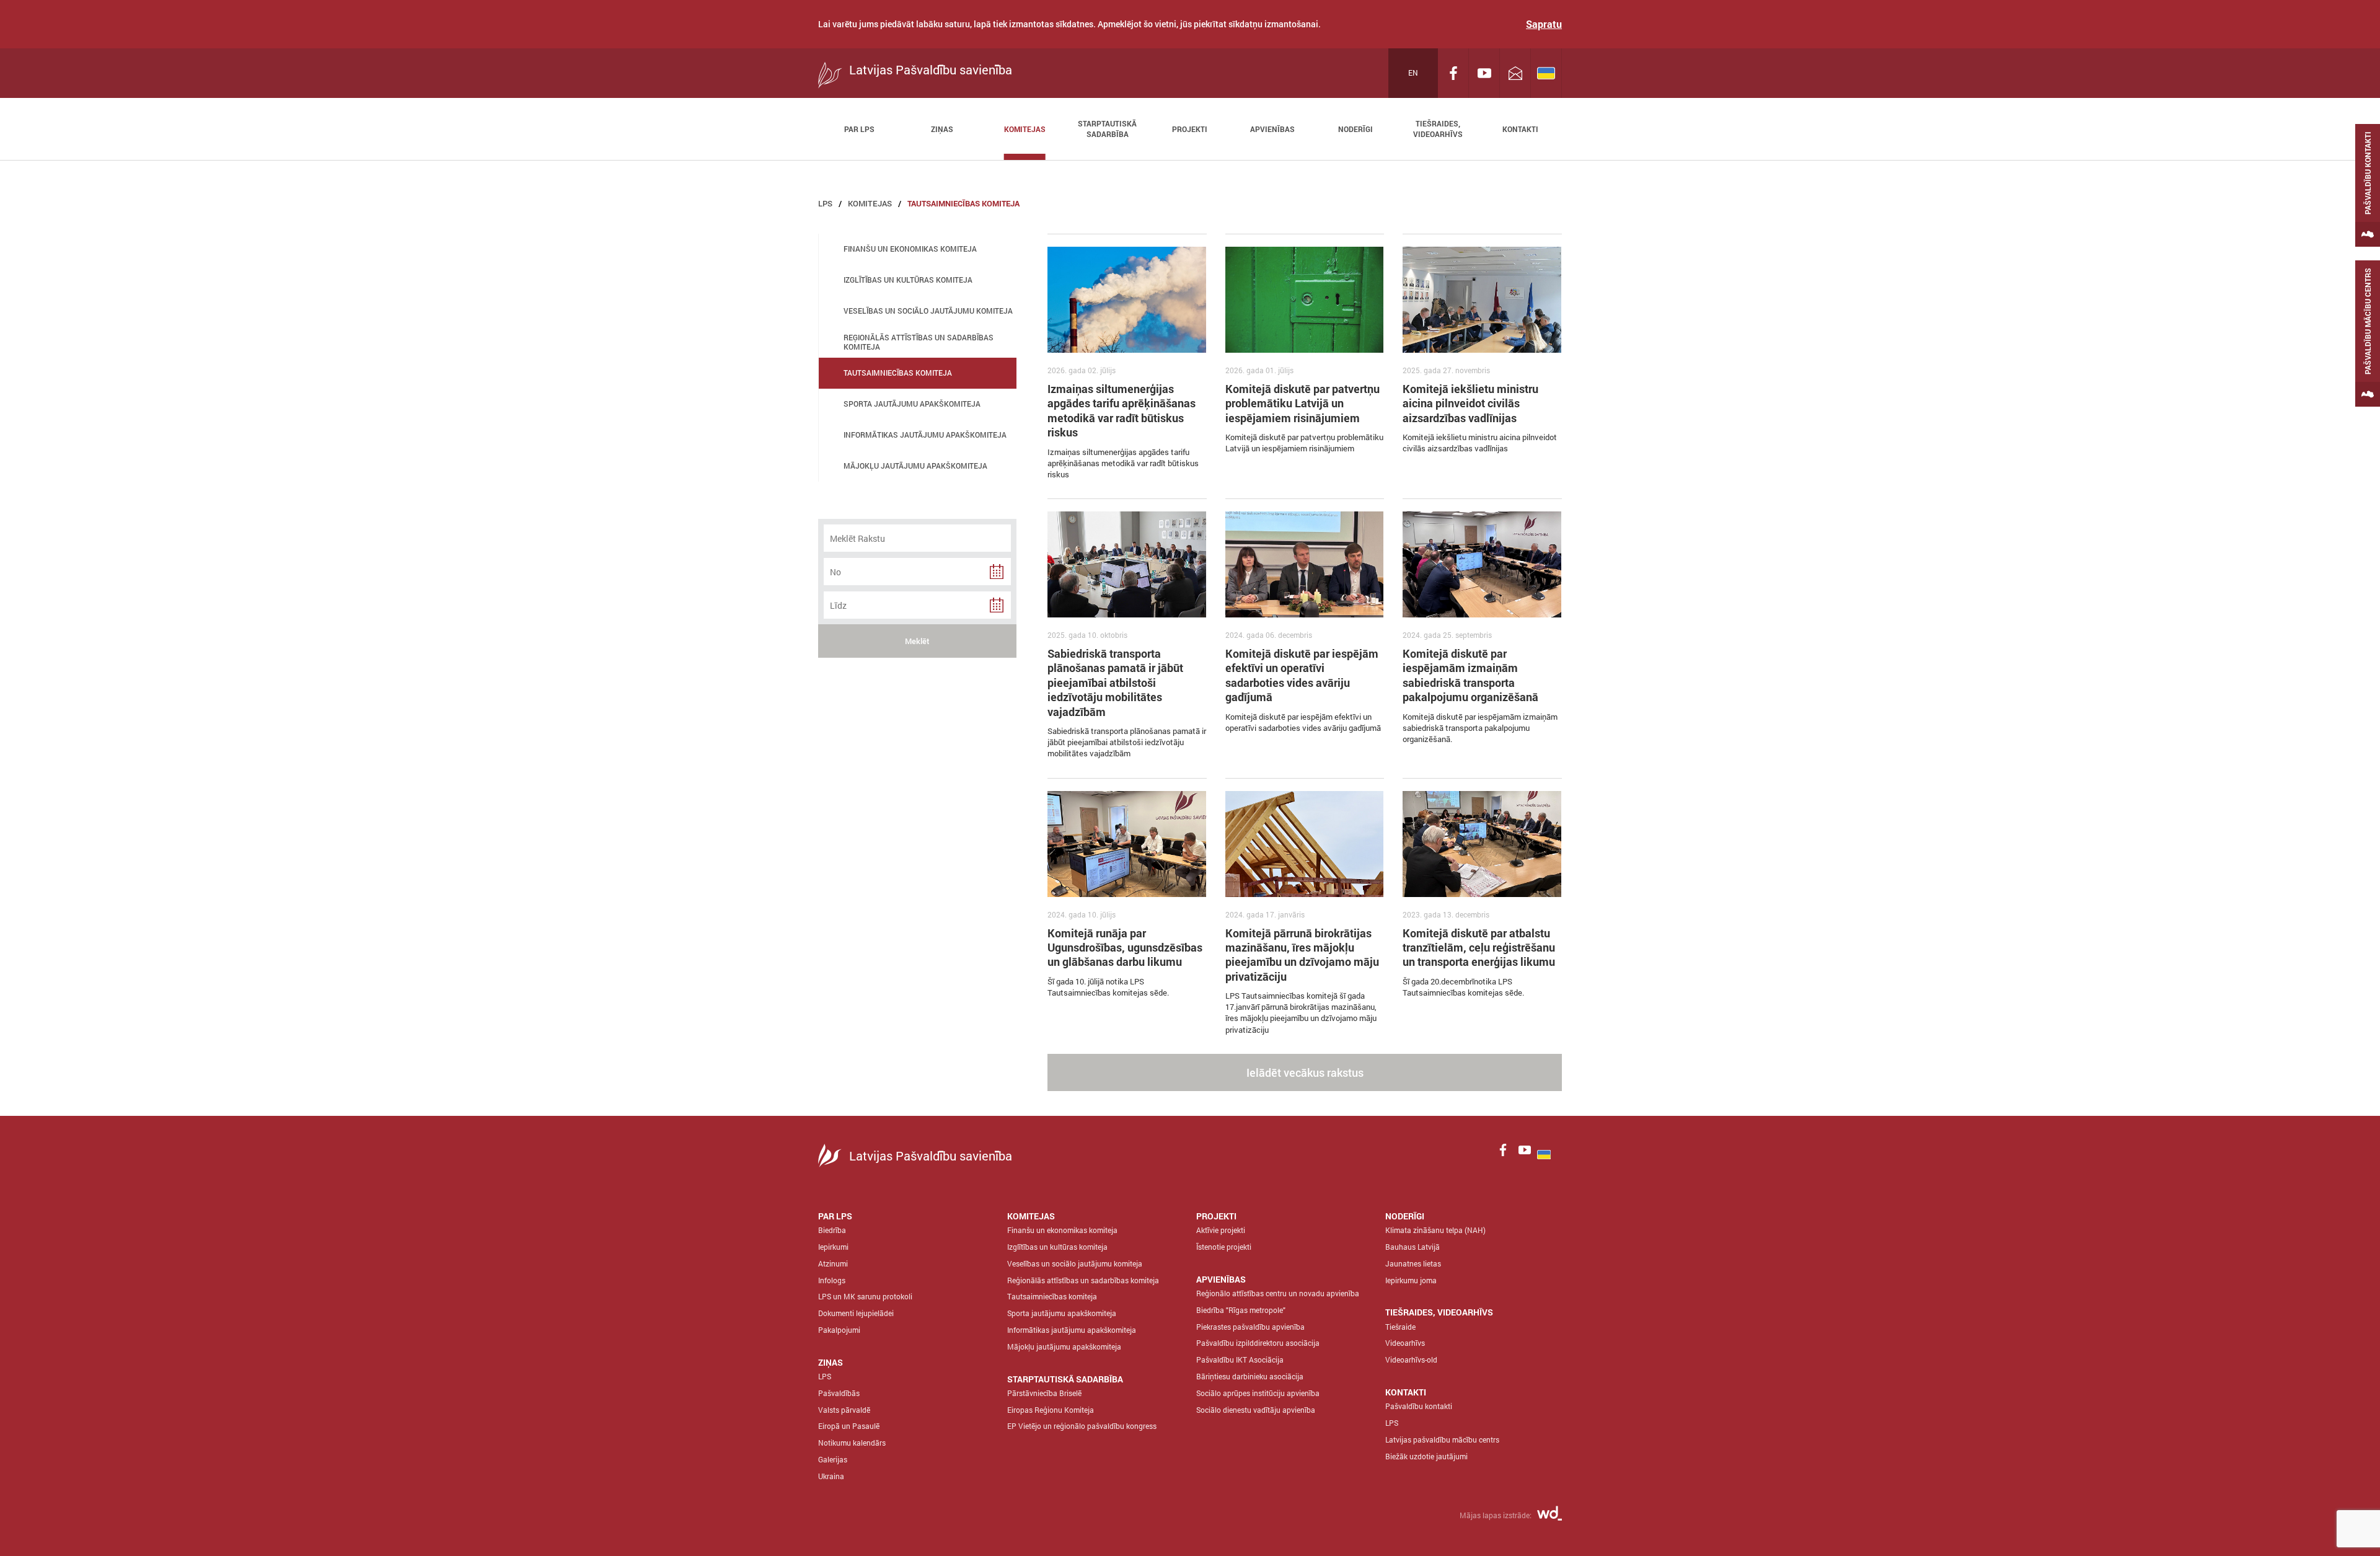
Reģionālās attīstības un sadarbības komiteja (1083, 1280)
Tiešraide (1400, 1327)
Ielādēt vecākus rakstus (1305, 1072)
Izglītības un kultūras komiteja (1057, 1247)
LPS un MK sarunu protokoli (865, 1296)
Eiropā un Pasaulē (849, 1426)
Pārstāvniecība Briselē (1044, 1393)
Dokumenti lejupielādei (856, 1313)
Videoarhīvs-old (1411, 1359)
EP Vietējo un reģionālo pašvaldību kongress (1082, 1426)
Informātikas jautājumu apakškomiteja (1072, 1330)
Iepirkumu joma (1411, 1280)
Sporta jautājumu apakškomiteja (1062, 1313)
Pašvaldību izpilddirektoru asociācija (1258, 1343)
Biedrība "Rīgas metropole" (1241, 1310)
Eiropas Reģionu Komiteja (1051, 1410)
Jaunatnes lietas (1413, 1263)
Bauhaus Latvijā (1413, 1247)
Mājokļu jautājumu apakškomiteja (1064, 1346)
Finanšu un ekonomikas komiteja (1062, 1230)
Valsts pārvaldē (844, 1410)
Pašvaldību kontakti (1419, 1406)
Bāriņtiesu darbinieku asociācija (1250, 1376)
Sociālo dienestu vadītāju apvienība (1256, 1410)
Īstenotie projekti (1224, 1247)
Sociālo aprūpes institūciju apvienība (1258, 1393)
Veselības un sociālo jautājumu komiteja (1075, 1263)
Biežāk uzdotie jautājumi (1426, 1456)
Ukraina (831, 1476)
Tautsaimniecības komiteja (963, 203)
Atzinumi (833, 1263)
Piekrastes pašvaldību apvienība (1250, 1327)
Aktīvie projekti (1221, 1230)
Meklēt (917, 641)
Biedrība (832, 1230)
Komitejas (870, 203)
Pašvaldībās (839, 1393)
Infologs (832, 1280)
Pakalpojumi (839, 1330)
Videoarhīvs (1405, 1343)
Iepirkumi (833, 1247)
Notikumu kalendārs (852, 1443)
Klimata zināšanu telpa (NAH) (1435, 1230)
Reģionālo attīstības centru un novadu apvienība (1278, 1293)
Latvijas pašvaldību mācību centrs (1442, 1439)
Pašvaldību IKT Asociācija (1240, 1359)
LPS (825, 203)
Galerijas (833, 1459)
